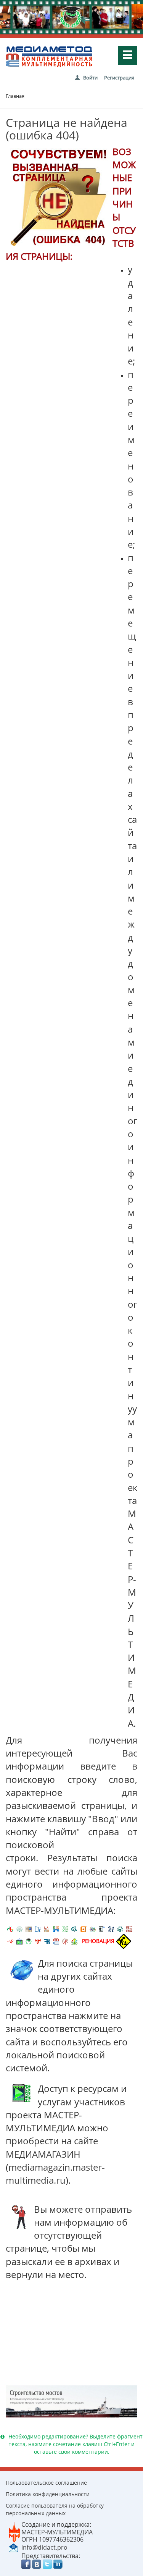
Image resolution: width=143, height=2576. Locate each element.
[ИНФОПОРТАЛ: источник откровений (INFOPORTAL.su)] (38, 1929)
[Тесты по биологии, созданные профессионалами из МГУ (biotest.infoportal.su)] (74, 1941)
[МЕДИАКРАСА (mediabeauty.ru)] (10, 1941)
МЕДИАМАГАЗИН (43, 2154)
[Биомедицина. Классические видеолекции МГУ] (74, 1929)
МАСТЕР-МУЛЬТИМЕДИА (57, 2532)
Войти (90, 78)
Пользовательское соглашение (46, 2483)
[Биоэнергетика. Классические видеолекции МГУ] (56, 1929)
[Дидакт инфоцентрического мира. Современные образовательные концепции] (93, 1929)
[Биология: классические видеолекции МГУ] (65, 1929)
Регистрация (119, 78)
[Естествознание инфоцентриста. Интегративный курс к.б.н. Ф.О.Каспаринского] (19, 1929)
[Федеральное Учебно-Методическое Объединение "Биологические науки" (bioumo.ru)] (29, 1941)
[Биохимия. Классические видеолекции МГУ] (47, 1929)
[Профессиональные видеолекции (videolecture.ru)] (102, 1929)
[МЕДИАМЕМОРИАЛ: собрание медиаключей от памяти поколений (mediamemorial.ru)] (65, 1941)
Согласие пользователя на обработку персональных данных (55, 2509)
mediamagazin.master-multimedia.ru (55, 2174)
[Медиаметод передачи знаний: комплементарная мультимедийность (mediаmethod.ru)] (56, 1941)
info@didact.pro (44, 2547)
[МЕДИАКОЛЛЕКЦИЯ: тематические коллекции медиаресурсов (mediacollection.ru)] (129, 1929)
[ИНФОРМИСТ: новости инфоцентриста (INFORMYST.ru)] (29, 1929)
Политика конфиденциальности (48, 2494)
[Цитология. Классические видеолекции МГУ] (84, 1929)
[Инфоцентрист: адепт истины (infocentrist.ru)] (120, 1929)
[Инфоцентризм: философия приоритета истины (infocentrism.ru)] (111, 1929)
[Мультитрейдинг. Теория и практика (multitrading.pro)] (10, 1929)
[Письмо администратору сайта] (13, 2547)
